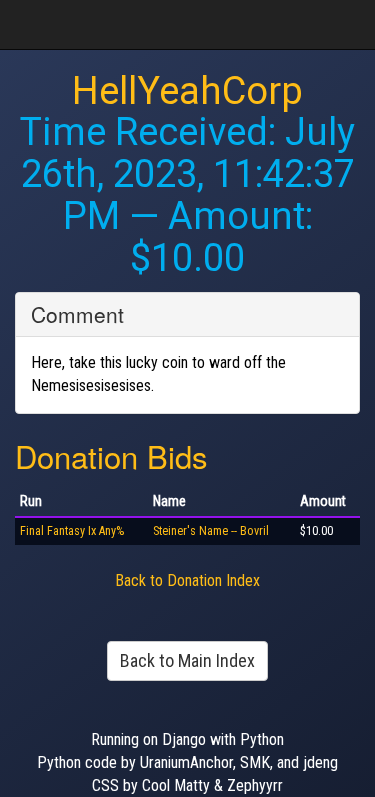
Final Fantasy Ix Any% (72, 531)
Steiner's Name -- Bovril (211, 531)
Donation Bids (111, 455)
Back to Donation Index (187, 580)
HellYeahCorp (187, 91)
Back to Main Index (187, 660)
